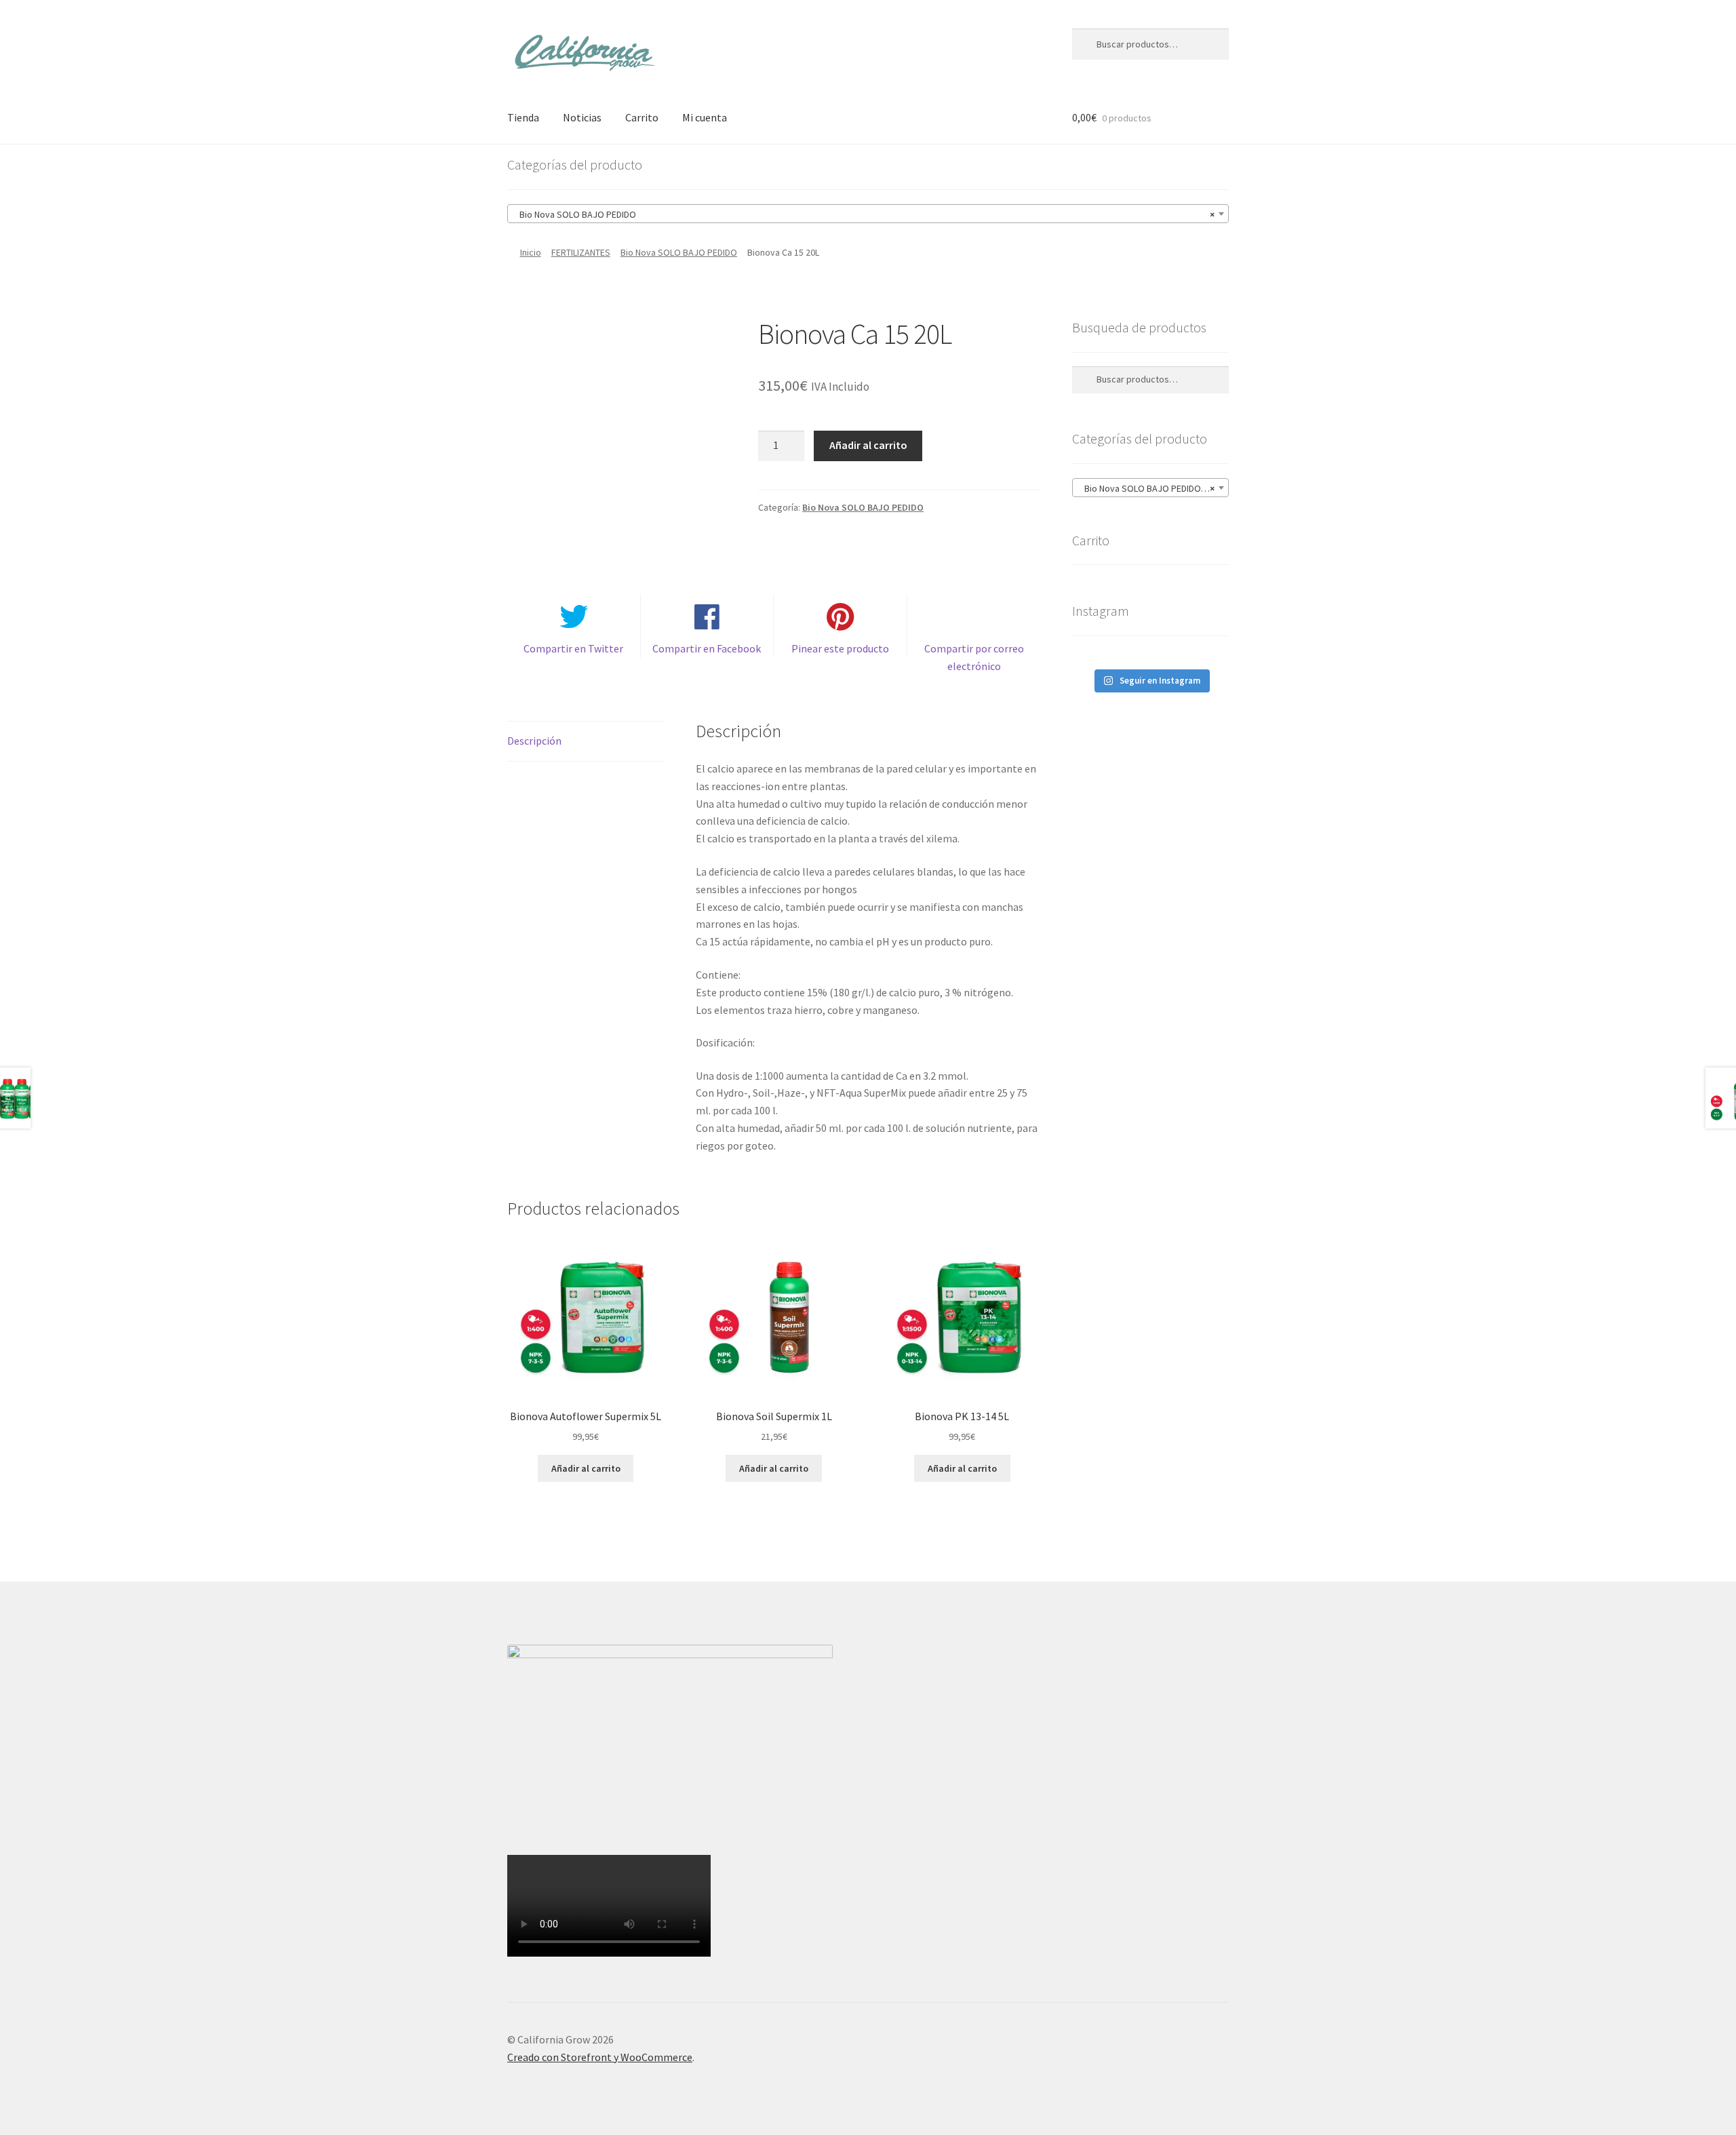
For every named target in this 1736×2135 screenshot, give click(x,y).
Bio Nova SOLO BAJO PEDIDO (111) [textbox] (1151, 488)
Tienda (523, 117)
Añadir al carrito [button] (586, 1468)
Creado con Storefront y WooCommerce (600, 2057)
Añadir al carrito (868, 445)
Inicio (531, 252)
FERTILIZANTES (581, 252)
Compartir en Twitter (573, 648)
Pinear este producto (840, 648)
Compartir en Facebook (707, 648)
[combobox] (868, 214)
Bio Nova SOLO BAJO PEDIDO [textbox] (864, 214)
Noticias (582, 117)
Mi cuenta (705, 117)
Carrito (642, 117)
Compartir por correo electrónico (974, 657)
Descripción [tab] (534, 741)
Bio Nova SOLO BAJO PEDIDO (679, 252)
